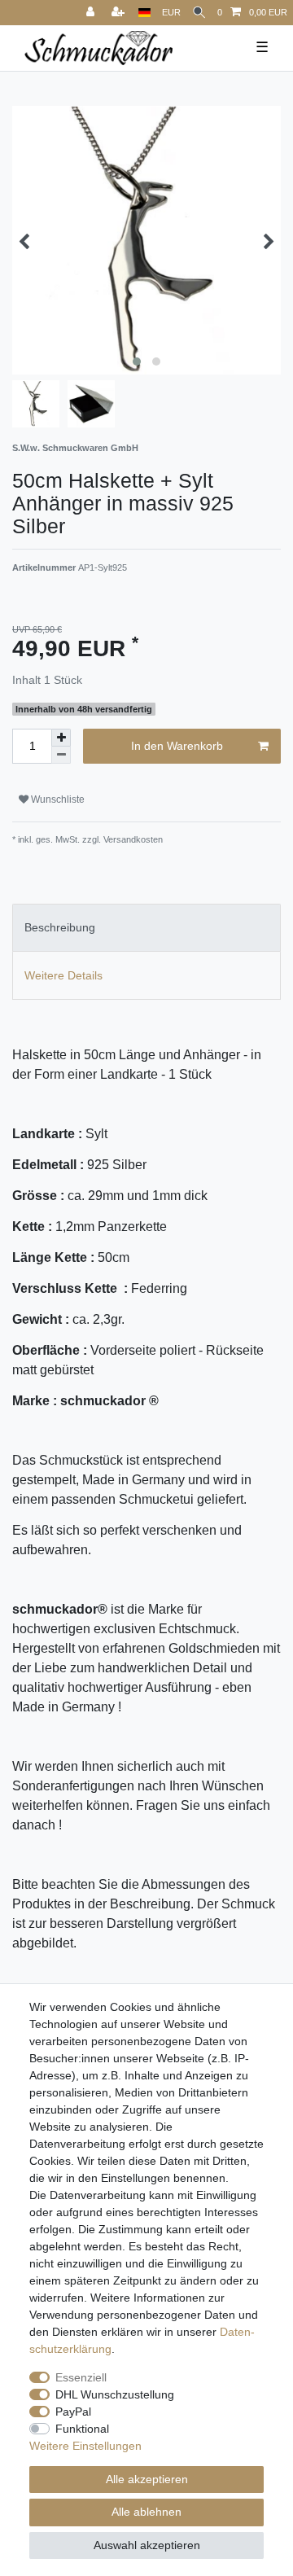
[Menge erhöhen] (61, 738)
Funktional (82, 2429)
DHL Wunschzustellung (115, 2394)
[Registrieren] (120, 13)
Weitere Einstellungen (85, 2446)
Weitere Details (63, 975)
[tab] (146, 928)
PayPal (73, 2412)
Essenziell (81, 2377)
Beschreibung (60, 927)
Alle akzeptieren (147, 2479)
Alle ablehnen (146, 2512)
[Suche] (199, 13)
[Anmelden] (92, 13)
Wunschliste (57, 800)
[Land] (144, 13)
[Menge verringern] (61, 755)
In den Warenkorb (177, 746)
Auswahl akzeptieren (147, 2545)
